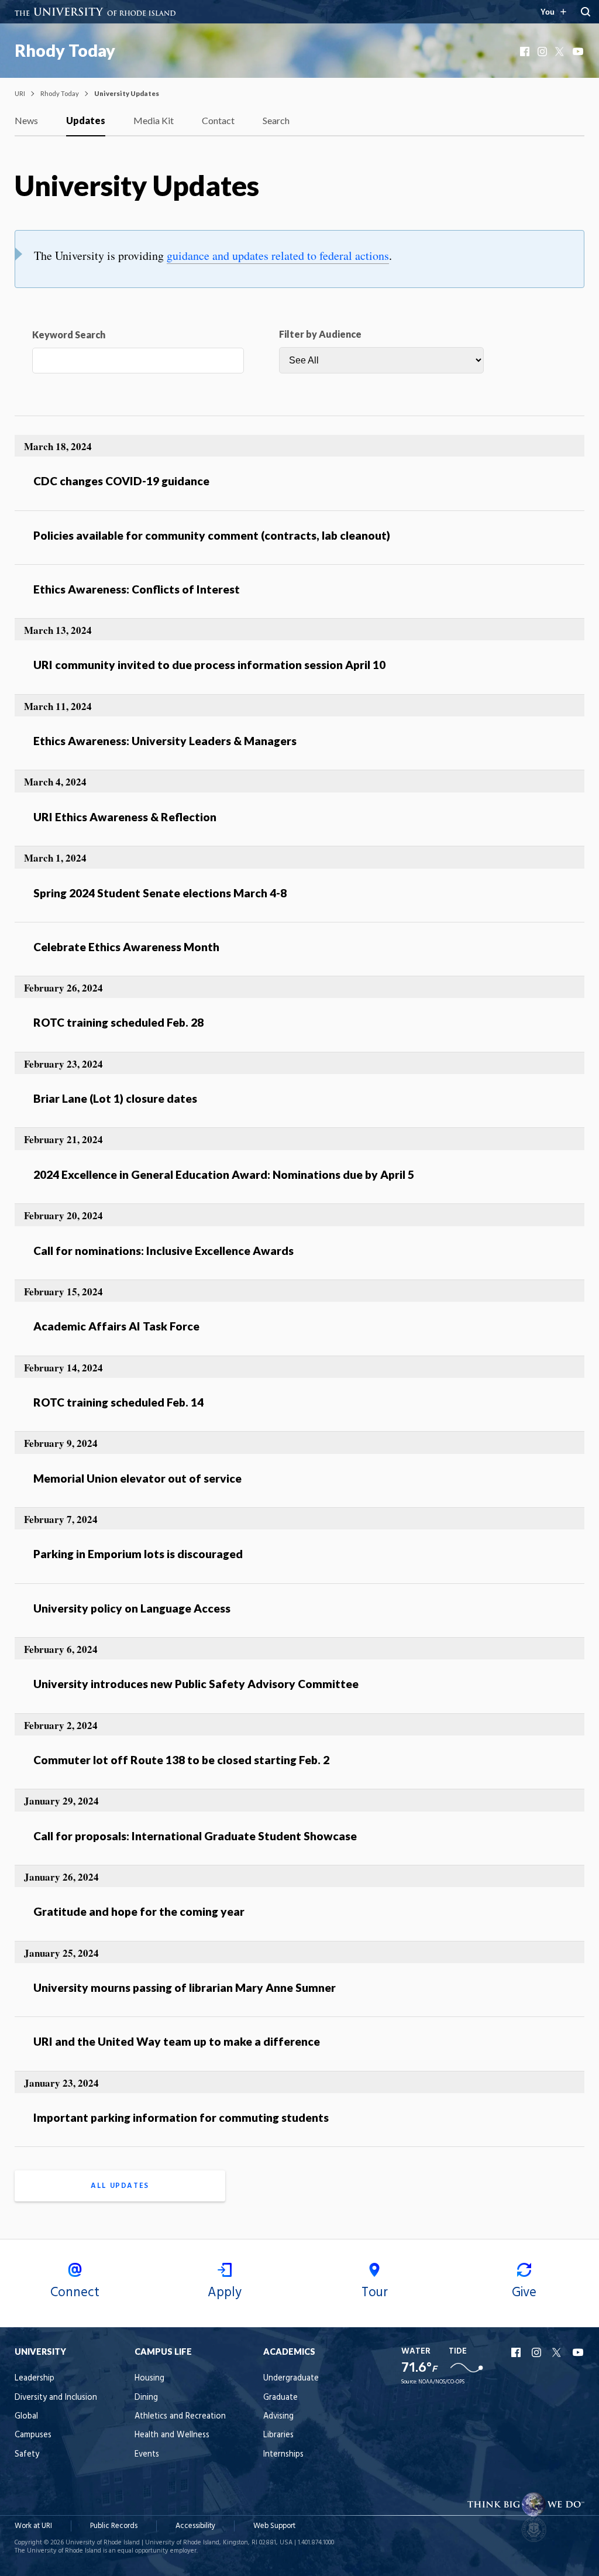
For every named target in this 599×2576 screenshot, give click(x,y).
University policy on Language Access (132, 1608)
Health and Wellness (172, 2435)
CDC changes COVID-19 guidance (121, 481)
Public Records (114, 2526)
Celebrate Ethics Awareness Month (126, 947)
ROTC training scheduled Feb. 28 (118, 1022)
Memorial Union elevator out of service (137, 1478)
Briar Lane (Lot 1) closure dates (115, 1098)
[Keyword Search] (138, 363)
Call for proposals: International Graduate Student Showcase (195, 1836)
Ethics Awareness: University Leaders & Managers (165, 741)
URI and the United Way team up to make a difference (177, 2041)
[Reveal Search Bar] (586, 12)
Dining (146, 2398)
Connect (75, 2293)
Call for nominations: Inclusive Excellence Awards (163, 1251)
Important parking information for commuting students (181, 2117)
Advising (278, 2416)
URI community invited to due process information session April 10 (209, 665)
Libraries (278, 2435)
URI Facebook (517, 2352)
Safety (27, 2455)
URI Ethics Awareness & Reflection (125, 817)
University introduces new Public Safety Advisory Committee (196, 1684)
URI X (558, 2352)
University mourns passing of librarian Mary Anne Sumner (185, 1987)
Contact (218, 120)
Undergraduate (291, 2378)
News (26, 120)
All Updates (120, 2186)
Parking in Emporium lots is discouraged (138, 1554)
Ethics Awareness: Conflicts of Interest (137, 589)
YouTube (579, 52)
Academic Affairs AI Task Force (116, 1326)
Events (147, 2455)
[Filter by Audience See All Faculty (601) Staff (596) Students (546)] (381, 360)
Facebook (526, 52)
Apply (225, 2293)
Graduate (280, 2398)
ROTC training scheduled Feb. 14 (118, 1402)
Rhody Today (65, 50)
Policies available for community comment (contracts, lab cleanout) (212, 535)
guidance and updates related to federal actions (278, 255)
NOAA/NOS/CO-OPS (441, 2382)
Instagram (543, 52)
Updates (86, 120)
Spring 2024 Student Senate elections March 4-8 (160, 893)
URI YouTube (579, 2352)
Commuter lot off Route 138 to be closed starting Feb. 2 (181, 1760)
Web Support (274, 2526)
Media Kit (154, 120)
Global (26, 2416)
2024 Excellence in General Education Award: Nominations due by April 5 (224, 1174)
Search (276, 120)
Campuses (33, 2435)
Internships (283, 2455)
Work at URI (33, 2526)
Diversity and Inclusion (56, 2398)
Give (524, 2293)
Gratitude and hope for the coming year (139, 1911)
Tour (375, 2293)
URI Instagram (538, 2352)
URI (20, 93)
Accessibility (195, 2526)
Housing (149, 2378)
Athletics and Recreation (180, 2416)
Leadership (35, 2378)
